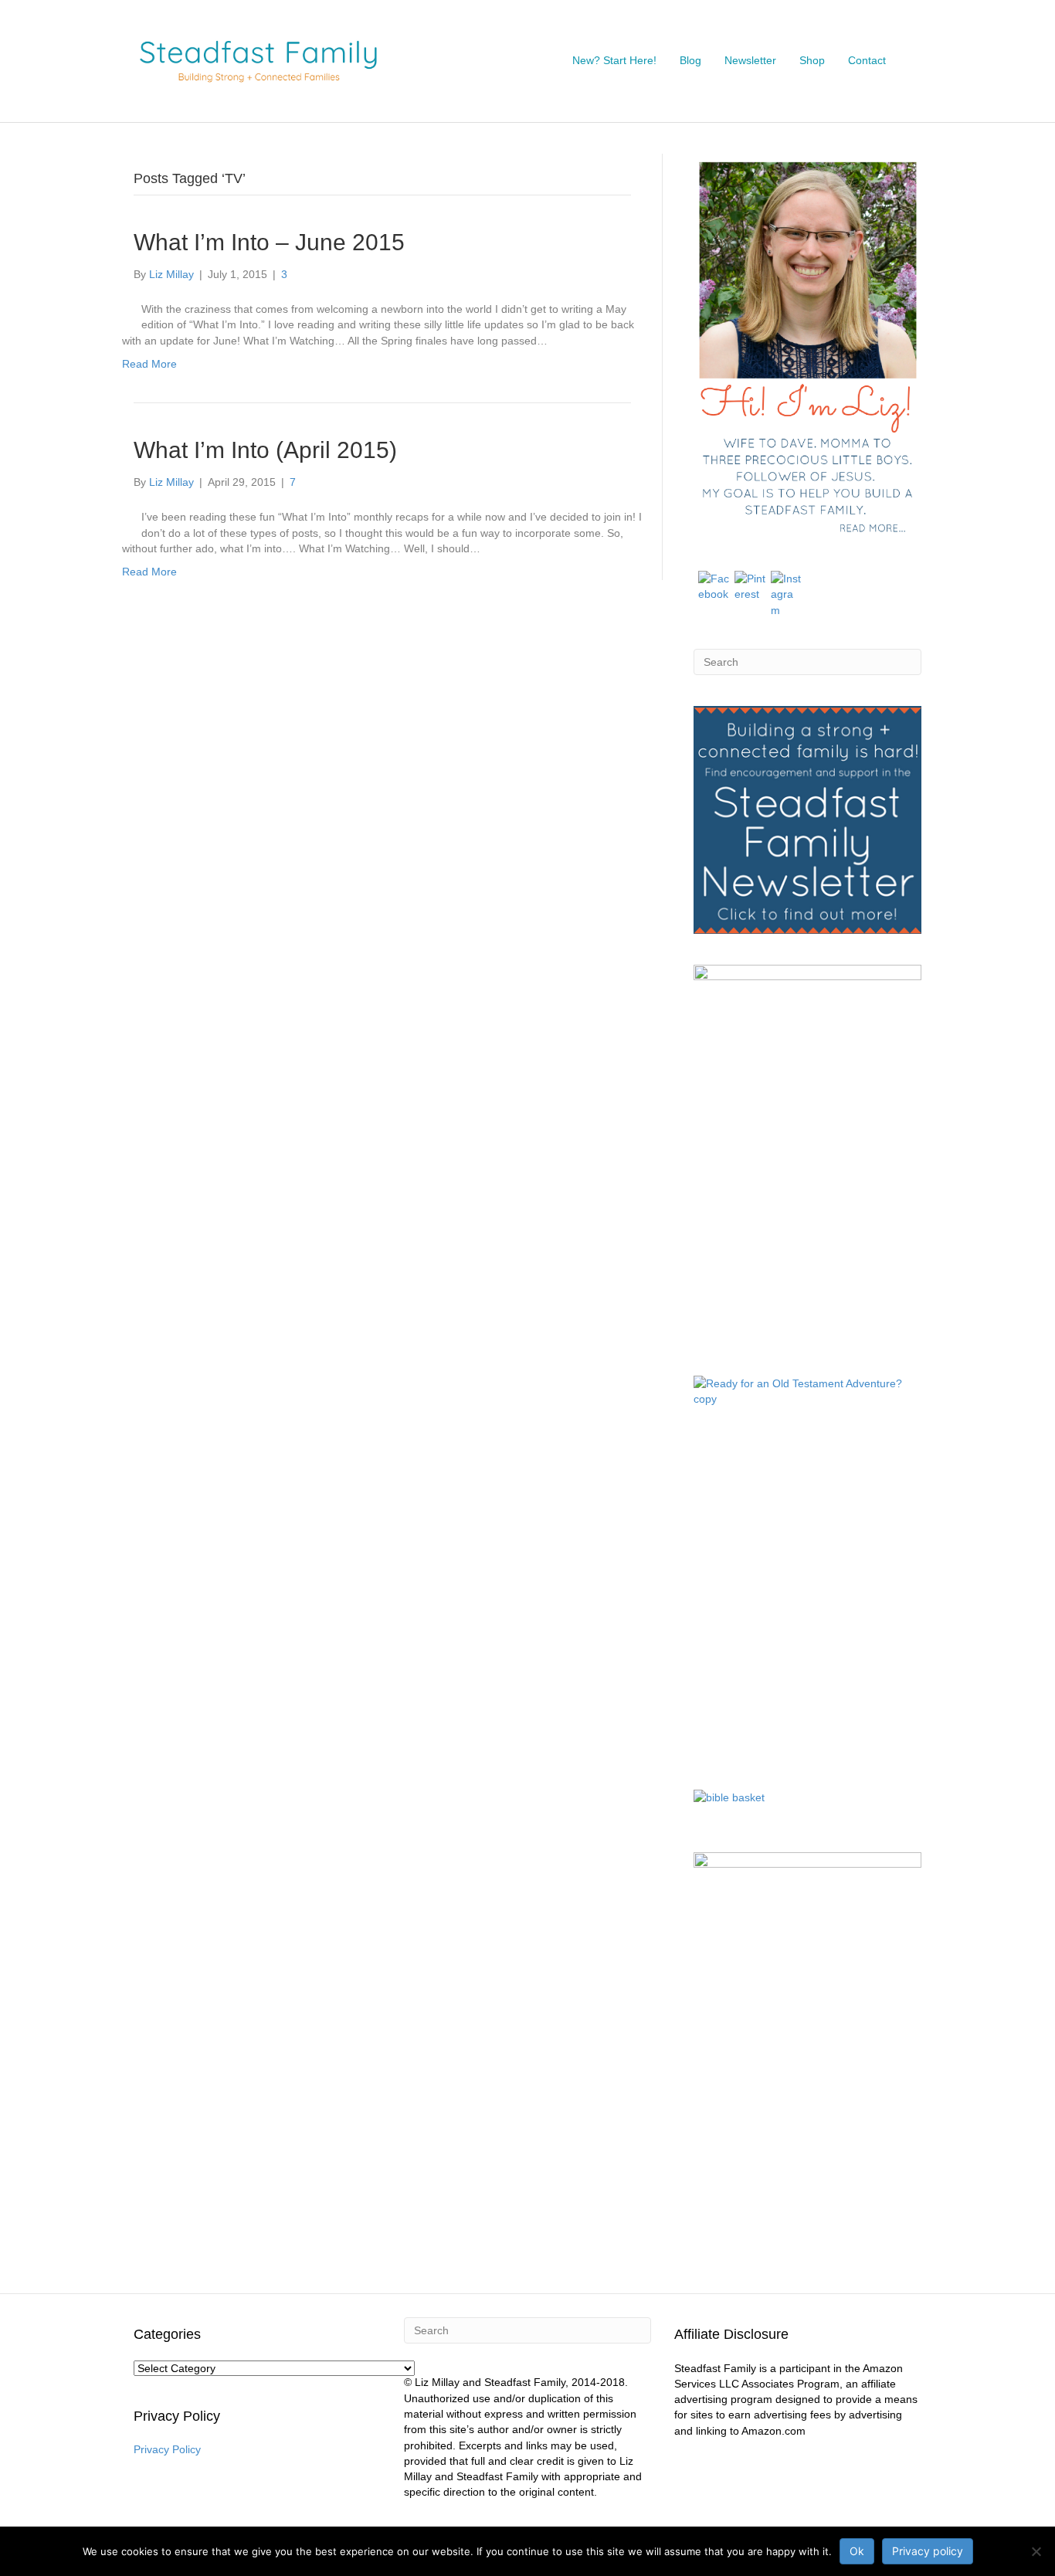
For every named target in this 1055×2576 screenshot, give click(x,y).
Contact (867, 60)
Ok (857, 2551)
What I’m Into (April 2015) (265, 450)
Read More (149, 364)
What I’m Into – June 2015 (269, 242)
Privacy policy (928, 2551)
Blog (690, 60)
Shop (812, 60)
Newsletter (750, 60)
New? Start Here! (614, 60)
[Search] (909, 61)
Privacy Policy (167, 2449)
